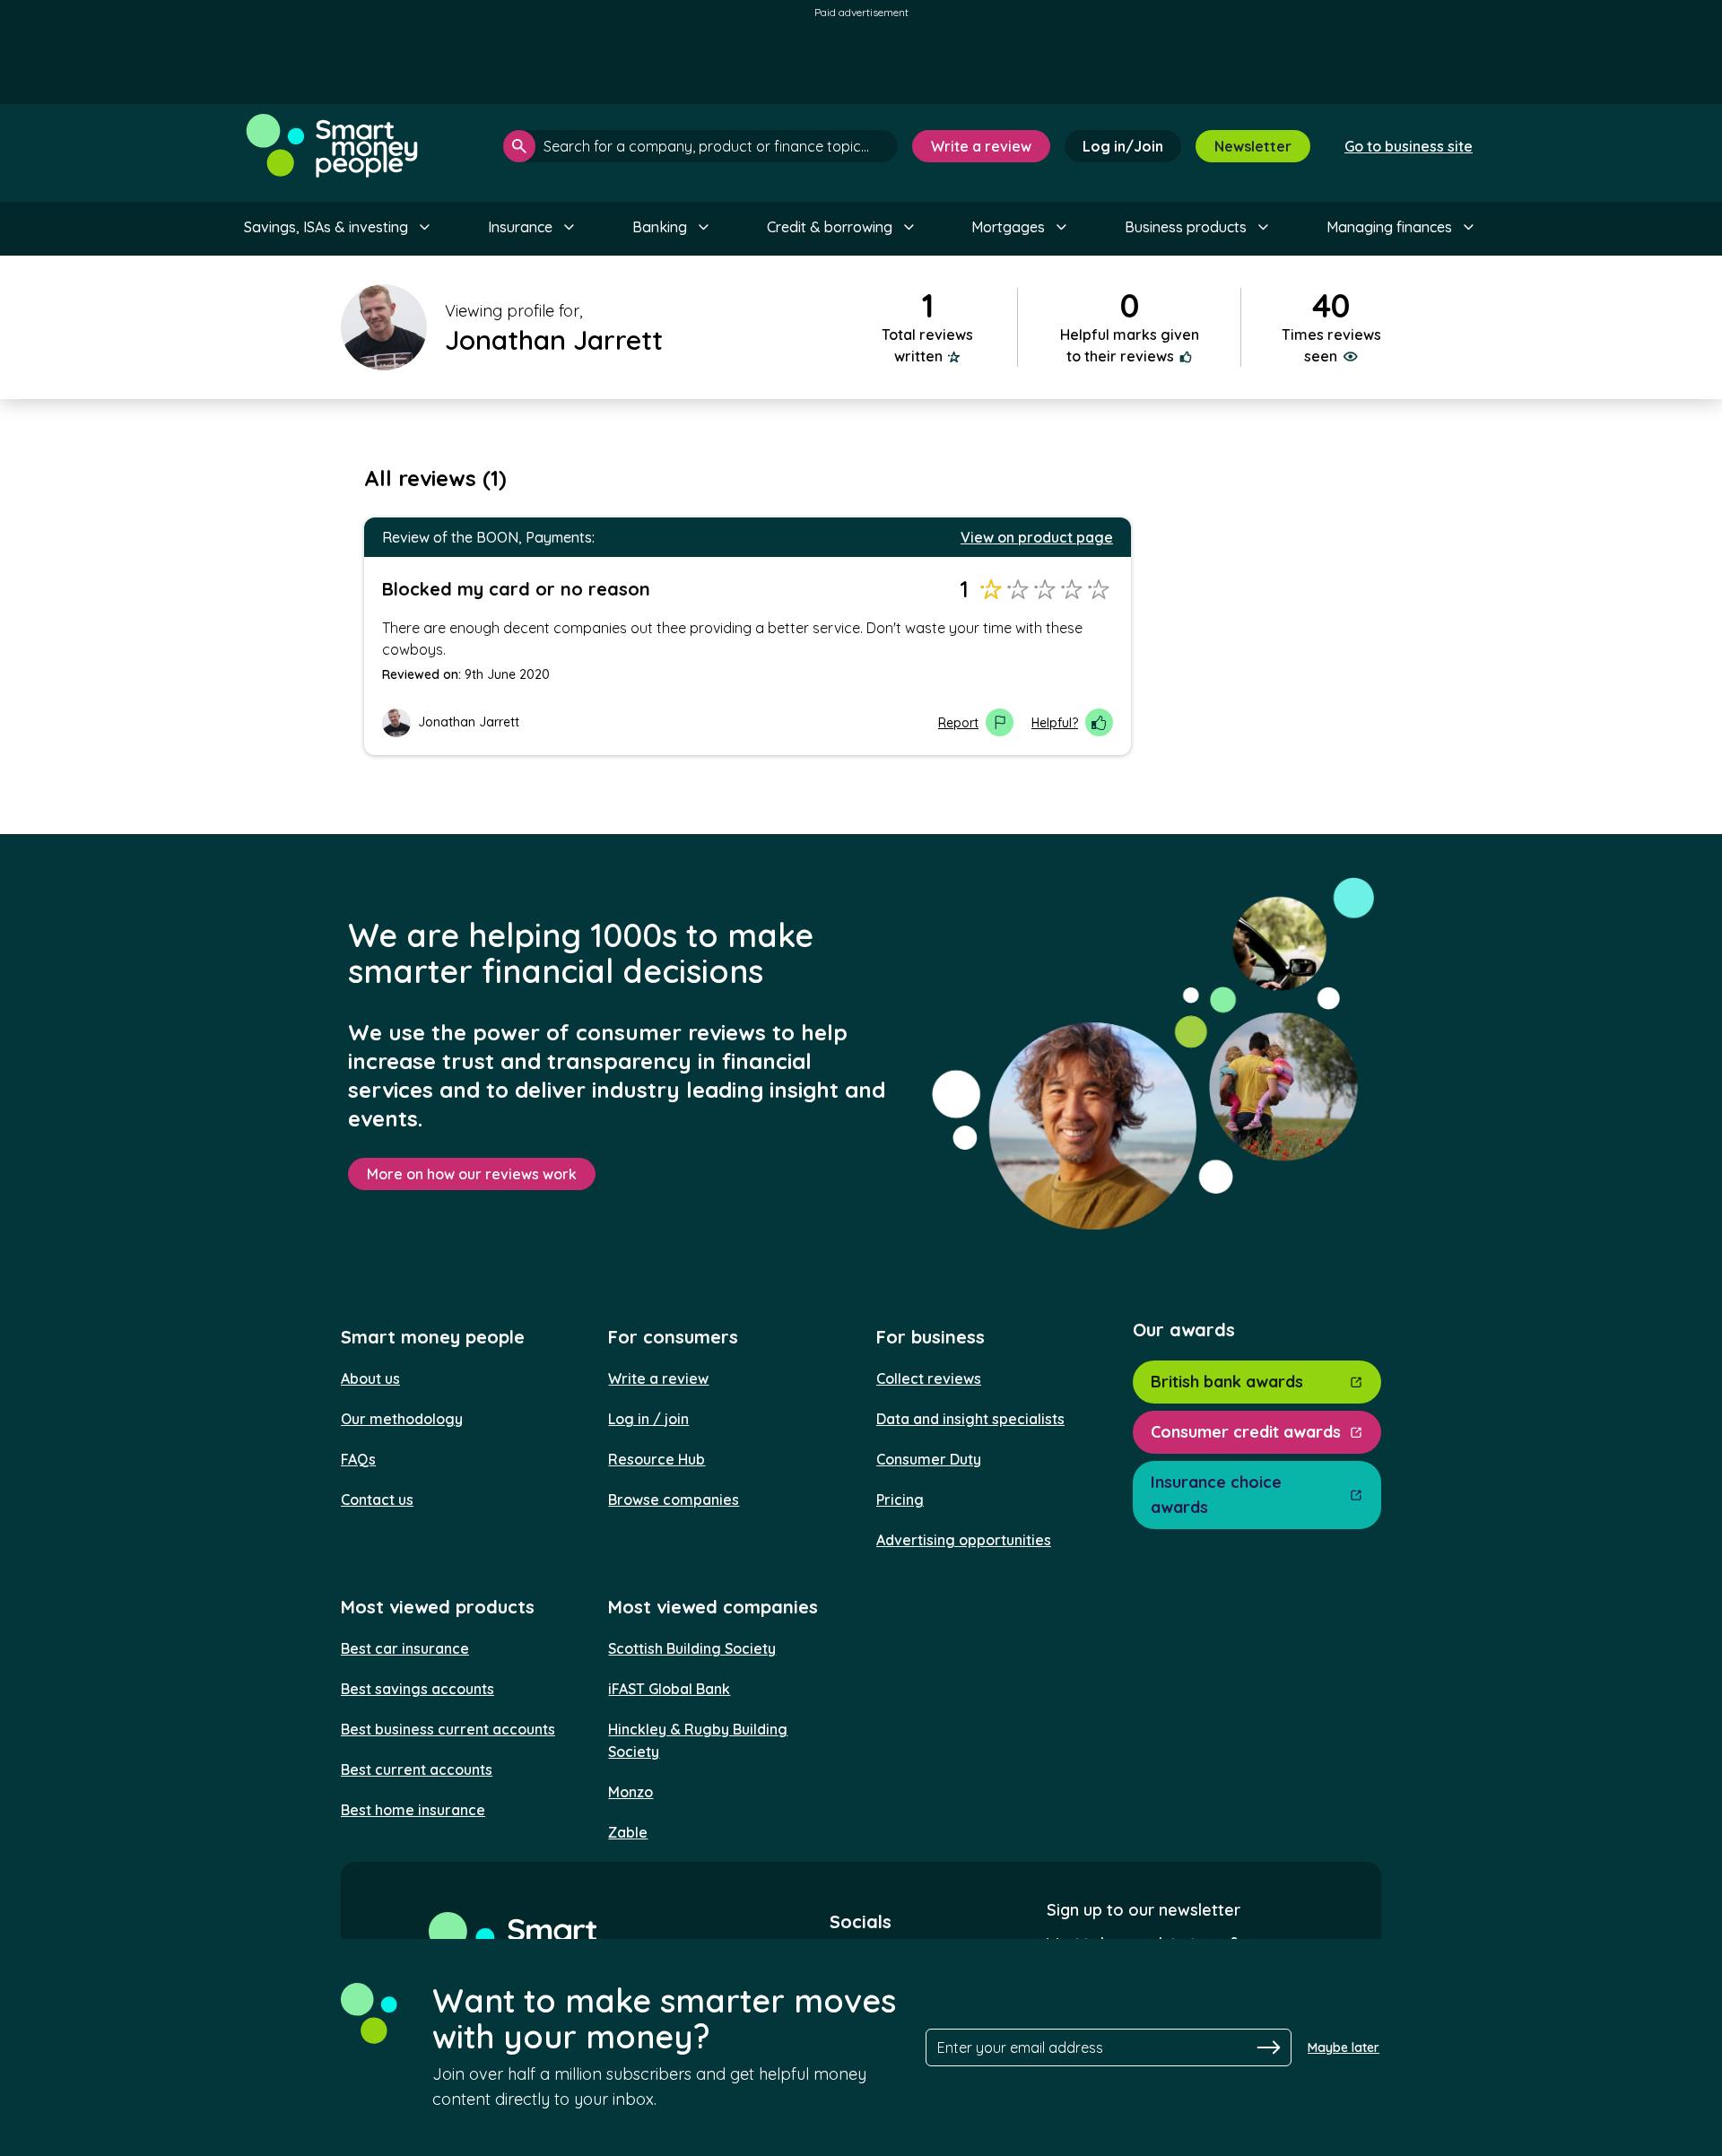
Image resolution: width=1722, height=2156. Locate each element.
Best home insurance (413, 1810)
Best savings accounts (417, 1689)
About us (370, 1378)
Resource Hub (657, 1459)
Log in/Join (1123, 146)
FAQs (358, 1459)
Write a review (981, 146)
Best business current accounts (448, 1729)
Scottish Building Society (692, 1648)
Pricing (900, 1500)
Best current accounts (417, 1769)
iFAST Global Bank (669, 1689)
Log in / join (648, 1419)
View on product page (1037, 537)
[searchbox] (700, 146)
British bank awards (1227, 1382)
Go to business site (1409, 146)
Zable (628, 1832)
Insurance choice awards (1216, 1495)
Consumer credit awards (1246, 1432)
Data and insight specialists (970, 1419)
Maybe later (1344, 2047)
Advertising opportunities (964, 1540)
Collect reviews (929, 1378)
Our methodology (402, 1419)
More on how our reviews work (472, 1174)
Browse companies (674, 1500)
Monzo (631, 1792)
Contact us (377, 1500)
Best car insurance (405, 1648)
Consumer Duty (929, 1459)
